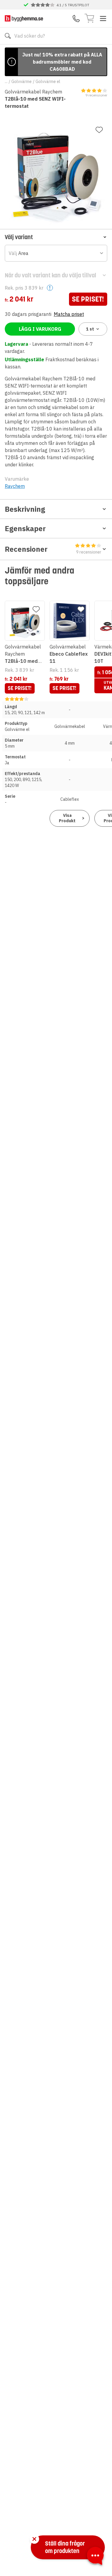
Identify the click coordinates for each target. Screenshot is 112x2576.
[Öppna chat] (95, 2557)
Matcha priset (69, 314)
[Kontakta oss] (76, 19)
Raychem (15, 486)
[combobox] (56, 253)
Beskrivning (25, 509)
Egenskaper (25, 528)
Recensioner (53, 550)
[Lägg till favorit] (99, 130)
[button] (56, 237)
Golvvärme (22, 82)
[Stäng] (34, 2539)
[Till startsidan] (24, 18)
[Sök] (8, 36)
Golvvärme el (48, 82)
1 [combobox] (90, 329)
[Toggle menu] (103, 19)
